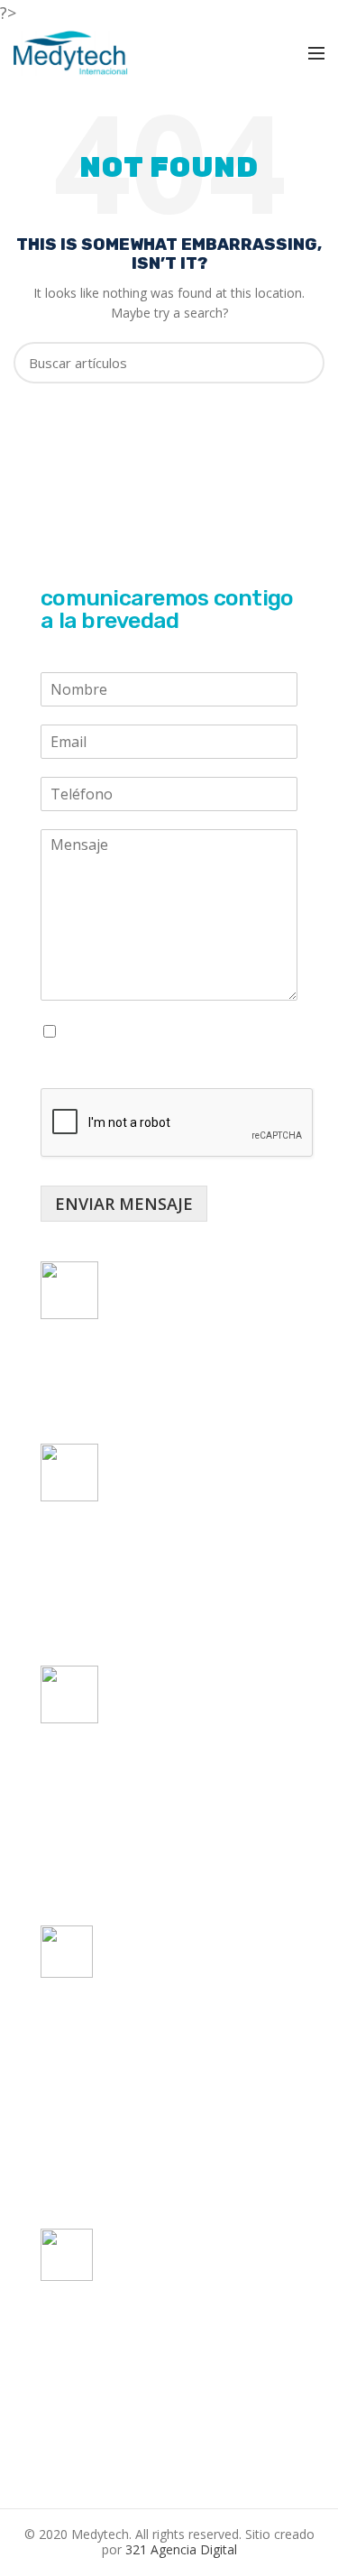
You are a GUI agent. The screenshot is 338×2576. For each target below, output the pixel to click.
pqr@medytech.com (143, 2187)
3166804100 (150, 2344)
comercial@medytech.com (127, 2110)
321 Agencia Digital (181, 2549)
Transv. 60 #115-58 (106, 1565)
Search (300, 363)
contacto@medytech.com (124, 2158)
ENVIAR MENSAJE (124, 1204)
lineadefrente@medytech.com (140, 2061)
